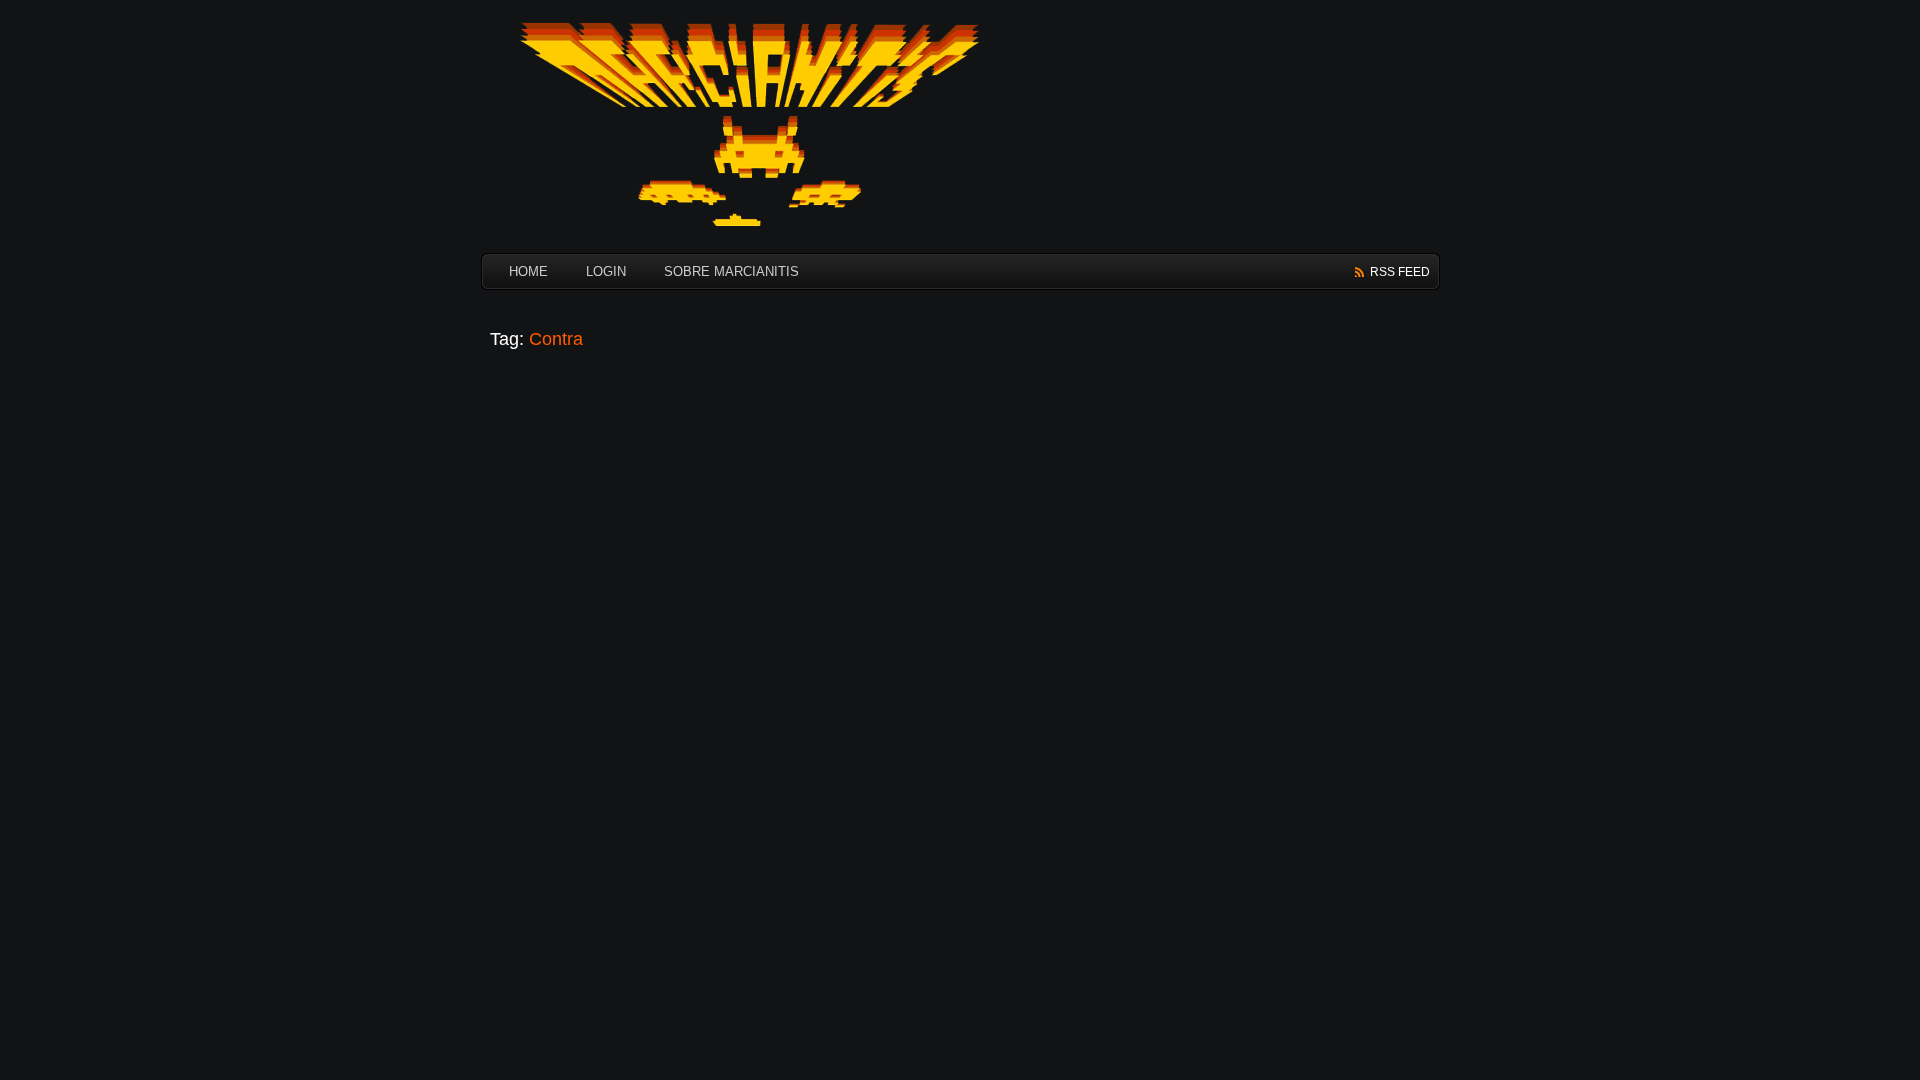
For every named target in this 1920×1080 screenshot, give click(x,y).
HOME (528, 271)
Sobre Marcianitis (731, 271)
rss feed (1400, 272)
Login (606, 271)
